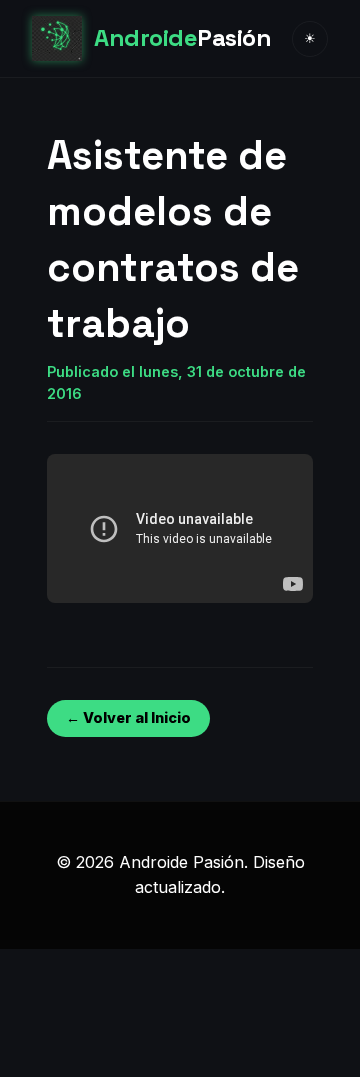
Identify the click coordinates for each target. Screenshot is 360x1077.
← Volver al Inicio (128, 717)
